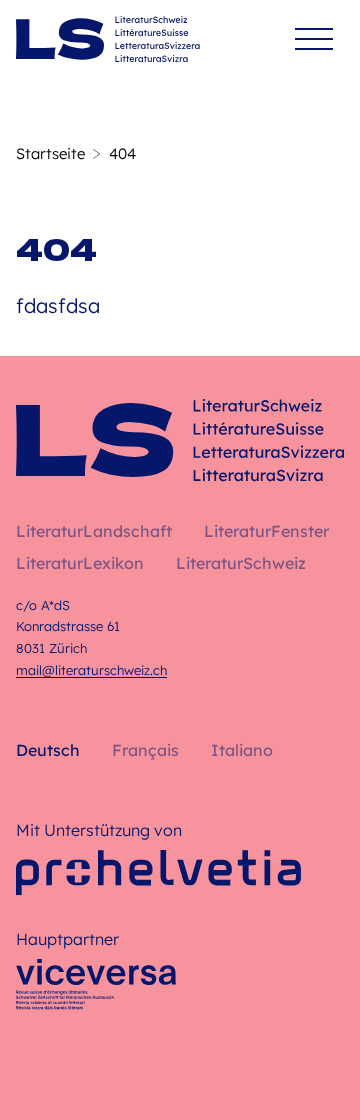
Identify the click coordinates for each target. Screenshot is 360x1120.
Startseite (50, 153)
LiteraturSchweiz (241, 563)
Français (145, 750)
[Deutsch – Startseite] (108, 39)
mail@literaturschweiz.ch (91, 670)
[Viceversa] (96, 990)
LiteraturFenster (266, 531)
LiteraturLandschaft (94, 531)
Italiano (242, 750)
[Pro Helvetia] (158, 872)
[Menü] (314, 39)
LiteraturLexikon (80, 563)
